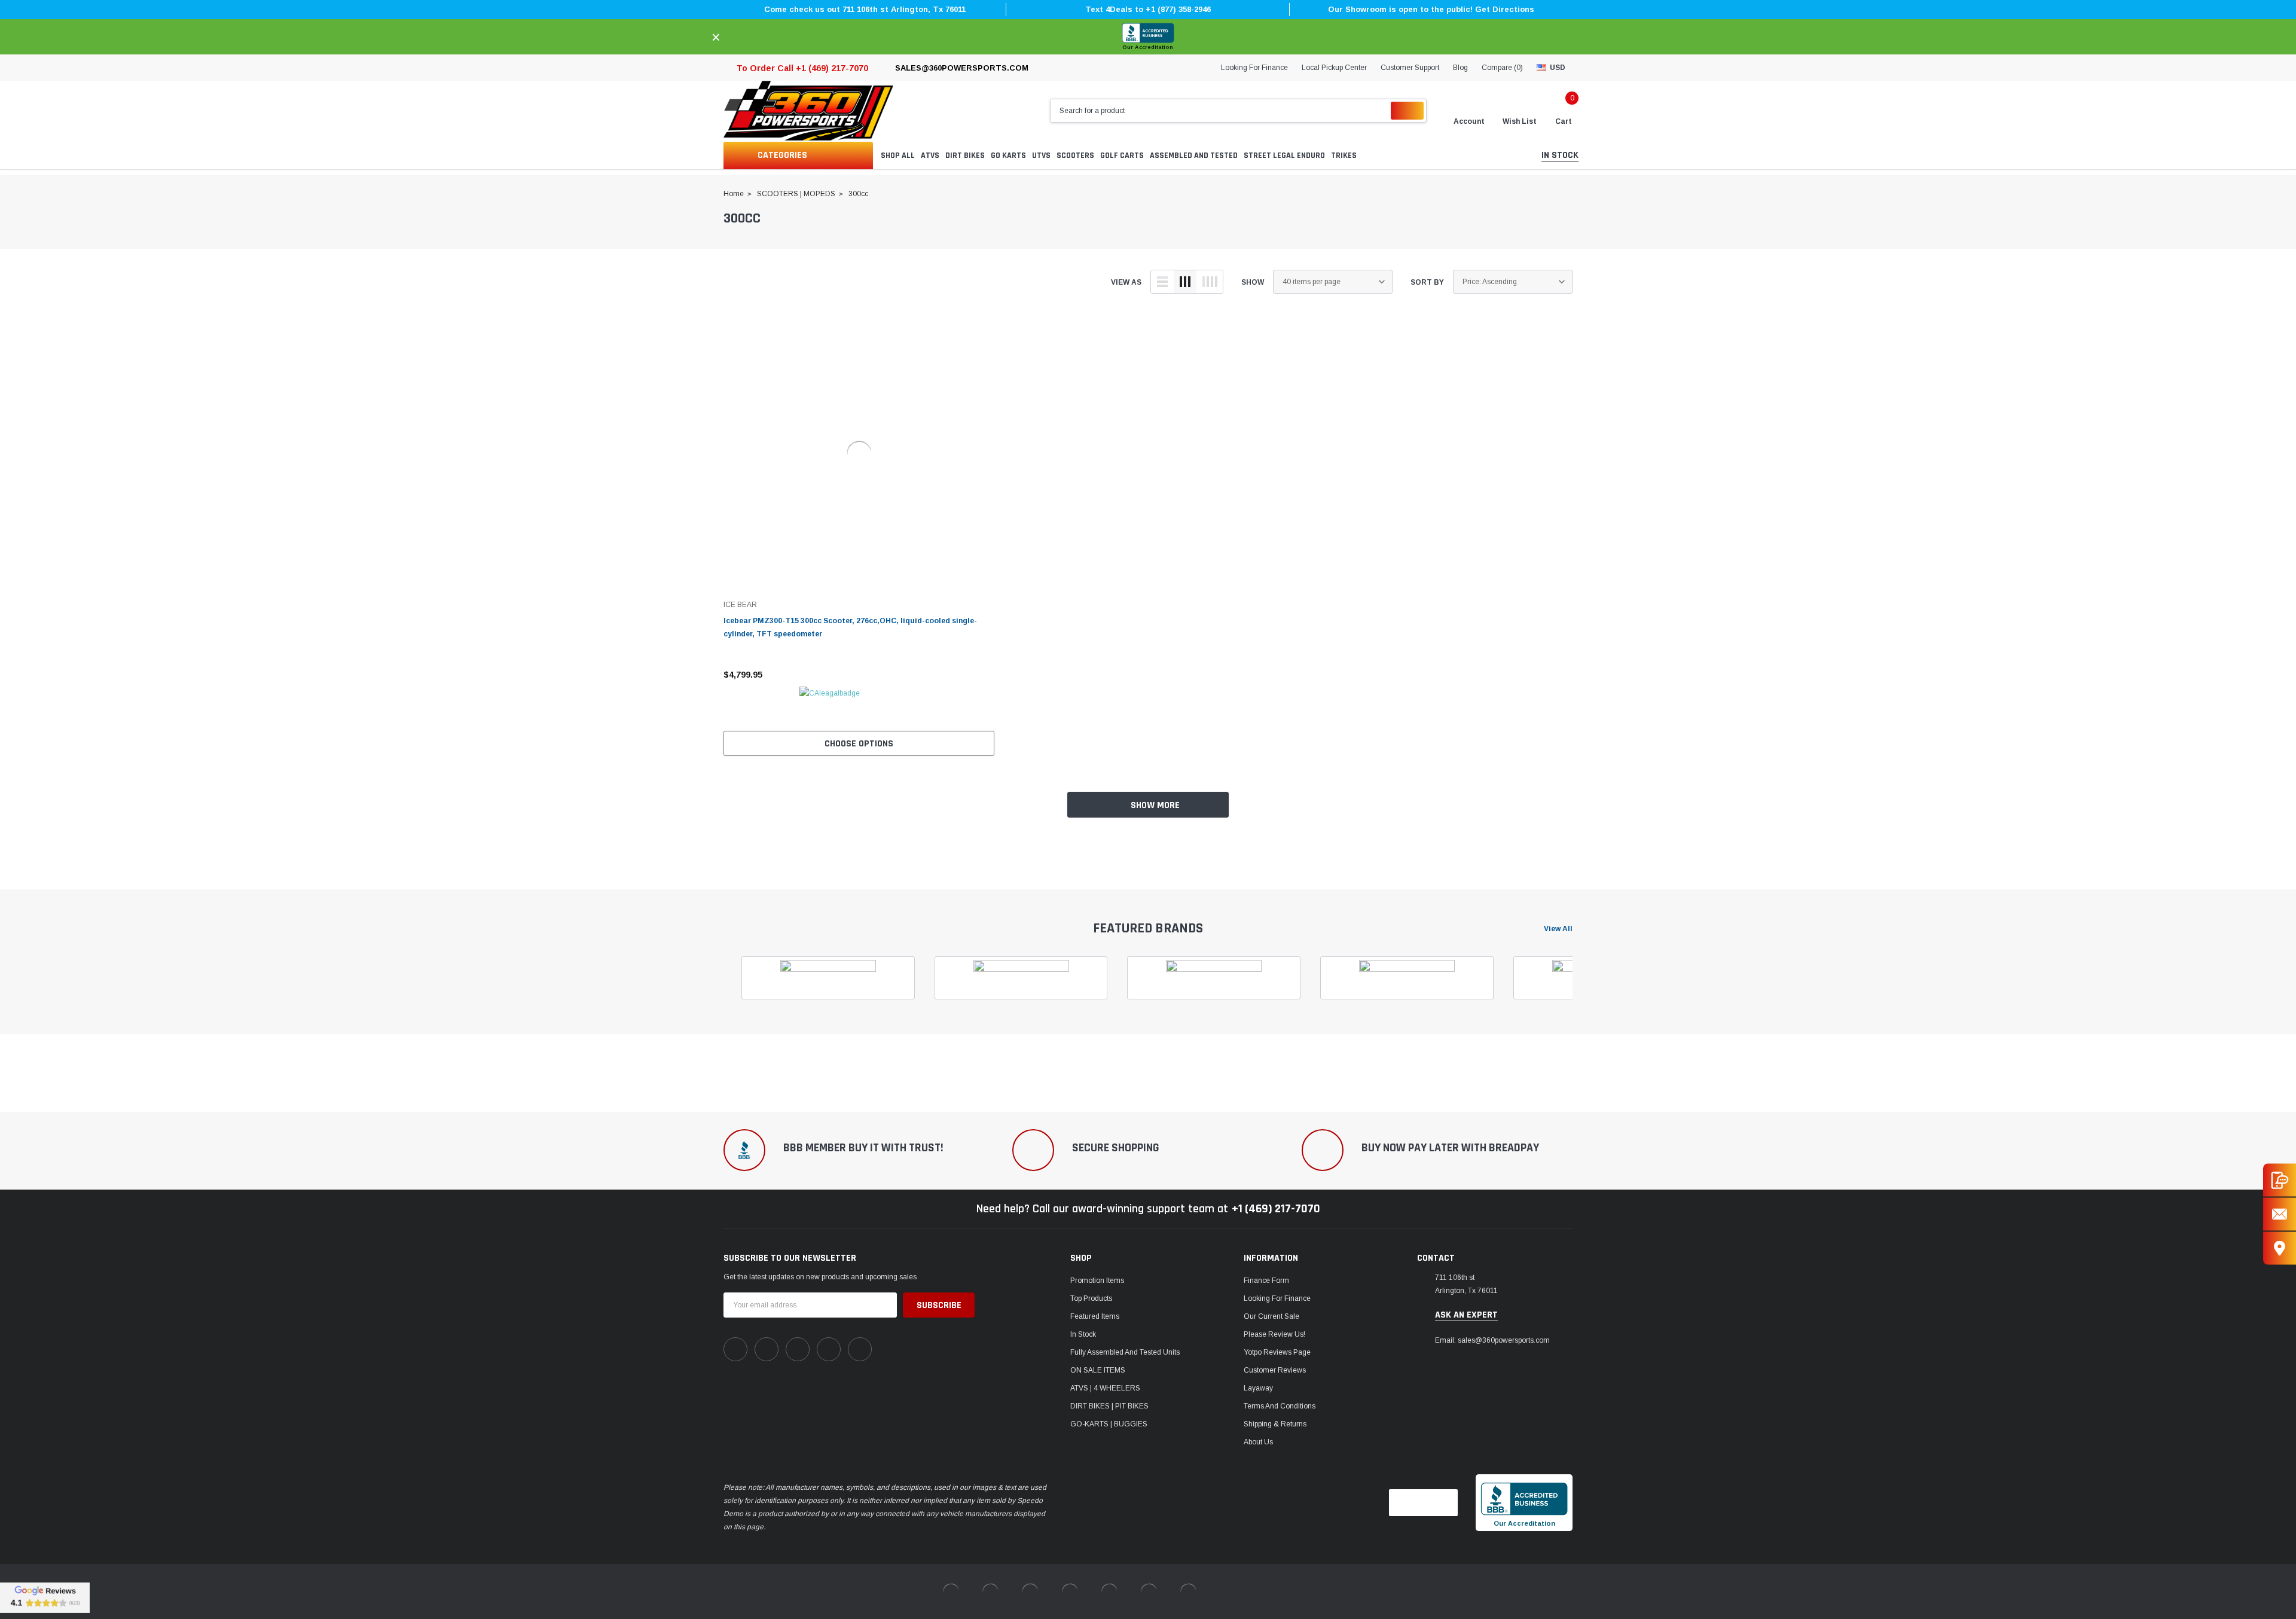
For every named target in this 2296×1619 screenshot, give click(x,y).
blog (1460, 68)
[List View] (1162, 282)
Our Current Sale (1271, 1316)
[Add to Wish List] (988, 675)
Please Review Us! (1274, 1334)
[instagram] (798, 1349)
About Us (1258, 1442)
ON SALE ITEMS (1098, 1370)
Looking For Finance (1254, 68)
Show (1253, 282)
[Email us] (2280, 1214)
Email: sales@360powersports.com (1492, 1340)
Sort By (1427, 282)
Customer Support (1410, 68)
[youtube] (829, 1349)
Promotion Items (1097, 1280)
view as (1126, 282)
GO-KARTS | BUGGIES (1109, 1424)
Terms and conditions (1280, 1406)
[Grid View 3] (1185, 282)
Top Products (1091, 1298)
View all (1558, 929)
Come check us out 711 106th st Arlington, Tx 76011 (865, 9)
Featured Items (1095, 1316)
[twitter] (860, 1349)
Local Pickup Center (1334, 68)
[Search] (1407, 111)
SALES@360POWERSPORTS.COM (962, 68)
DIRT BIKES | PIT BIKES (1109, 1406)
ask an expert (1466, 1315)
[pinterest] (767, 1349)
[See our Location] (2280, 1248)
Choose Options (859, 744)
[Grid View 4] (1210, 282)
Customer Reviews (1275, 1370)
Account (1469, 121)
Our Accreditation (1148, 47)
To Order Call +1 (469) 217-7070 (802, 68)
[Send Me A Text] (2280, 1180)
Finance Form (1266, 1280)
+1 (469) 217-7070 (1276, 1209)
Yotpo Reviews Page (1277, 1352)
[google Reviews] (45, 1597)
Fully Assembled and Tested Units (1125, 1352)
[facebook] (735, 1349)
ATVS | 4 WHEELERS (1105, 1388)
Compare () (1502, 68)
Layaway (1258, 1388)
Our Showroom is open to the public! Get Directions (1431, 9)
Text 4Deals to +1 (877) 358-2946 (1148, 9)
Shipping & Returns (1275, 1424)
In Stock (1083, 1334)
